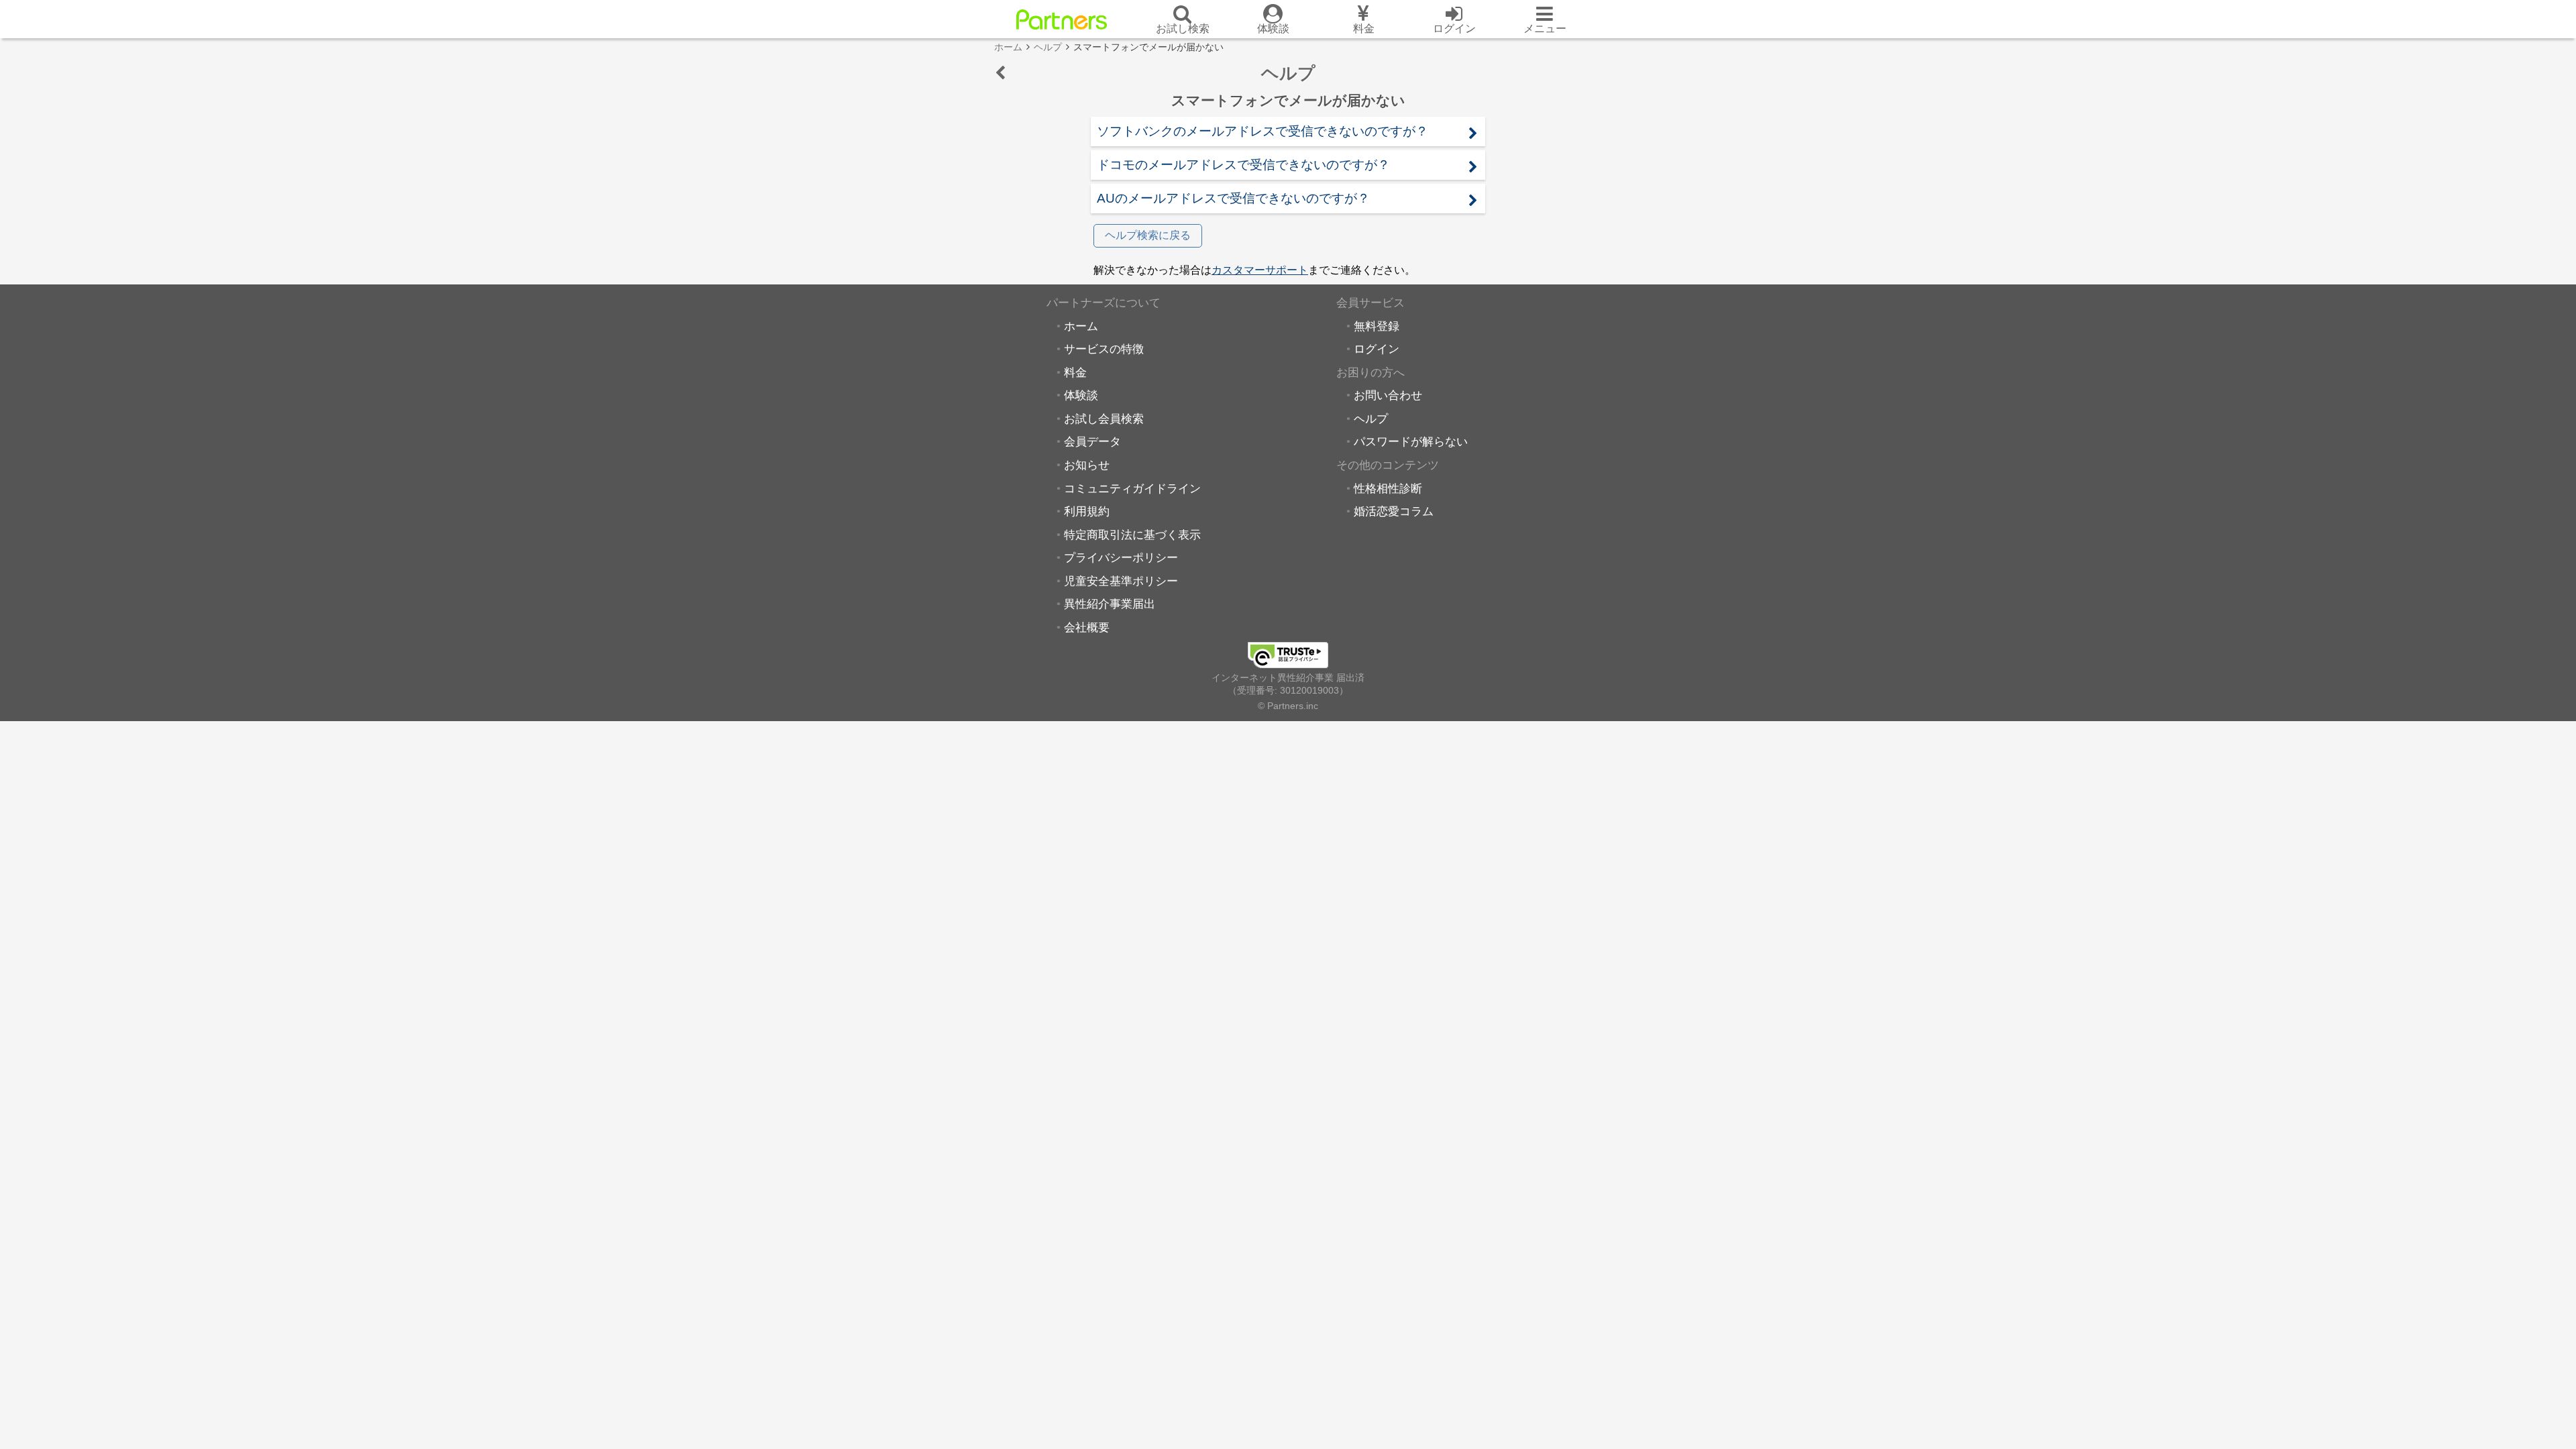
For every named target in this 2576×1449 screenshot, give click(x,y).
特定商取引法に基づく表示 (1132, 535)
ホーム (1081, 326)
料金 (1075, 372)
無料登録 (1377, 326)
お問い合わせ (1388, 395)
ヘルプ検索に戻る (1148, 235)
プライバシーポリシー (1121, 557)
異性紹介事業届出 (1110, 604)
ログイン (1377, 349)
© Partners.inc (1288, 706)
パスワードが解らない (1411, 441)
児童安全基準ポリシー (1121, 581)
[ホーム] (1062, 19)
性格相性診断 (1388, 488)
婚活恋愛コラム (1394, 511)
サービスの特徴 (1104, 349)
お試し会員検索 (1104, 419)
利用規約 (1087, 511)
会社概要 (1087, 627)
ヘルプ (1371, 419)
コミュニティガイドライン (1132, 488)
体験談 (1081, 395)
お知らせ (1087, 465)
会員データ (1092, 441)
